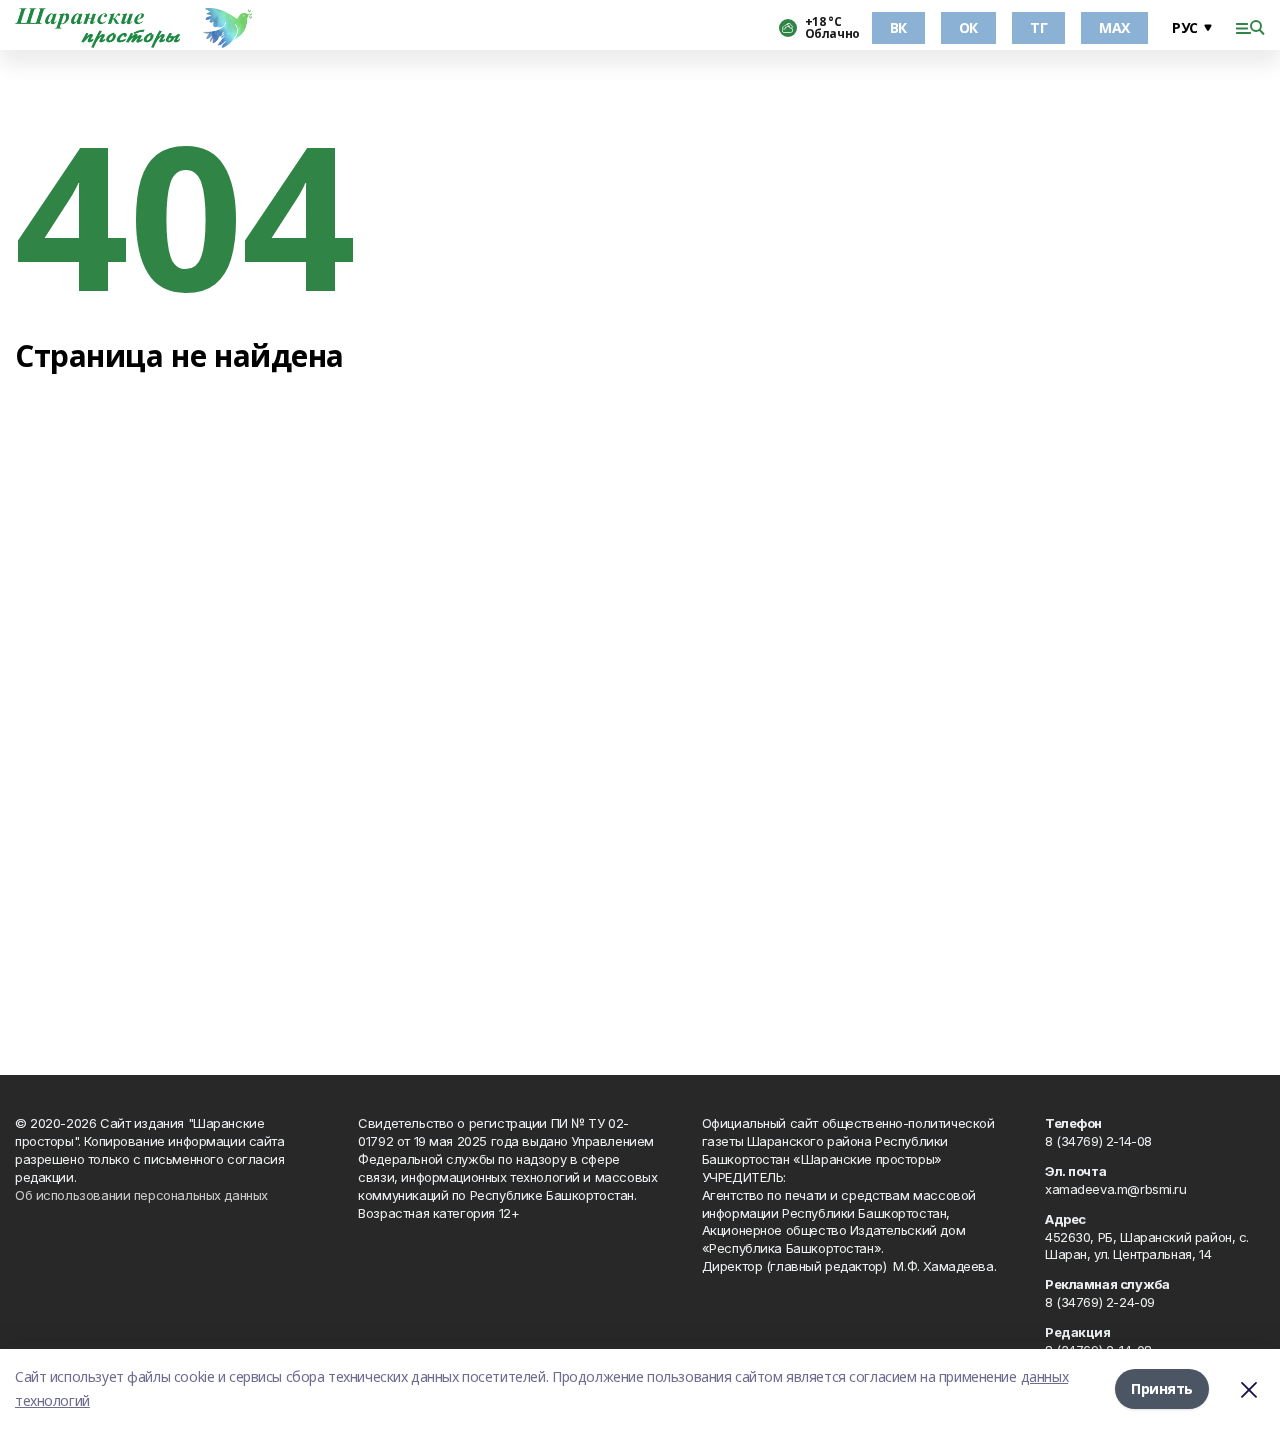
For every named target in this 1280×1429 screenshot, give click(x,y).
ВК (898, 27)
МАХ (1114, 27)
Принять (1162, 1388)
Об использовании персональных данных (141, 1195)
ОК (968, 27)
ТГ (1038, 27)
